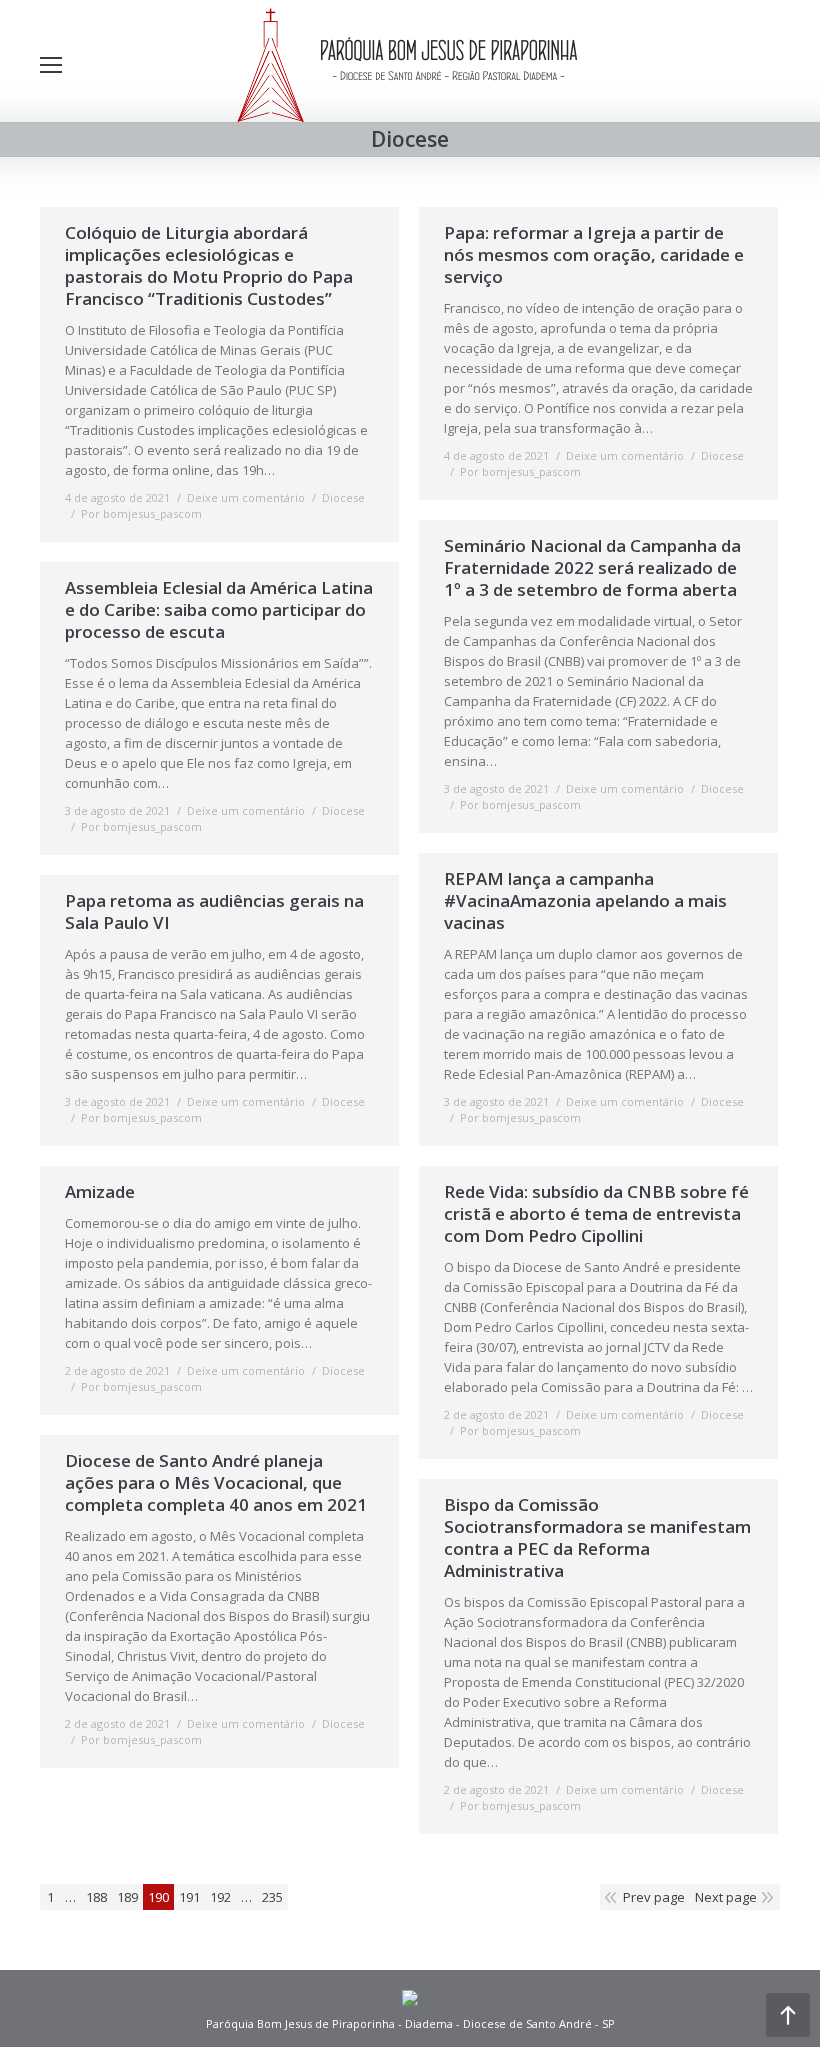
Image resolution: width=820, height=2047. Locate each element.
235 (272, 1897)
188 (96, 1897)
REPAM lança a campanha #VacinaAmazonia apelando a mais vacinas (585, 901)
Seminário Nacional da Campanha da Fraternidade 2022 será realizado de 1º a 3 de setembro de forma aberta (592, 568)
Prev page (654, 1897)
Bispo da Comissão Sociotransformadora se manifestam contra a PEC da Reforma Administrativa (597, 1538)
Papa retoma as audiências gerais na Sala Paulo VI (214, 912)
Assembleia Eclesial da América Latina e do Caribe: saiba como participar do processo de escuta (219, 610)
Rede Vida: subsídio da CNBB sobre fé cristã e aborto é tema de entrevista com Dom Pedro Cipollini (596, 1214)
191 (189, 1897)
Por (141, 513)
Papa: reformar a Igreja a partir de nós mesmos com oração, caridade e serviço (594, 255)
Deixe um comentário (246, 497)
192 (220, 1897)
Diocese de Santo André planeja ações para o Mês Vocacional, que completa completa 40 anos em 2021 (216, 1483)
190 (158, 1897)
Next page (726, 1897)
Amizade (100, 1192)
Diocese (343, 497)
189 (127, 1897)
